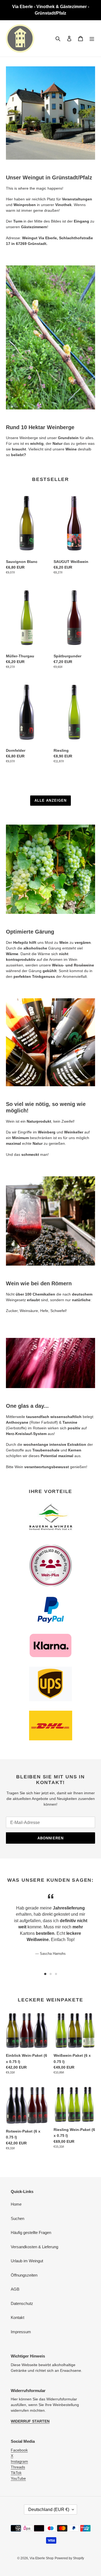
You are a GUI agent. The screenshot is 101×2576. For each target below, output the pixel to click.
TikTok (16, 2473)
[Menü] (92, 38)
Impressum (21, 2332)
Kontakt (18, 2317)
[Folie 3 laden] (56, 1974)
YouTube (18, 2478)
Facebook (19, 2450)
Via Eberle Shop (42, 2558)
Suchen (18, 2218)
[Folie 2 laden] (51, 1974)
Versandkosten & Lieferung (34, 2247)
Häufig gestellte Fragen (31, 2232)
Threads (18, 2467)
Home (16, 2204)
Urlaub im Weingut (27, 2261)
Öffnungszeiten (24, 2275)
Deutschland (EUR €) (49, 2510)
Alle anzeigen (50, 800)
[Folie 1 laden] (45, 1974)
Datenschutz (22, 2303)
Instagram (19, 2461)
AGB (15, 2289)
